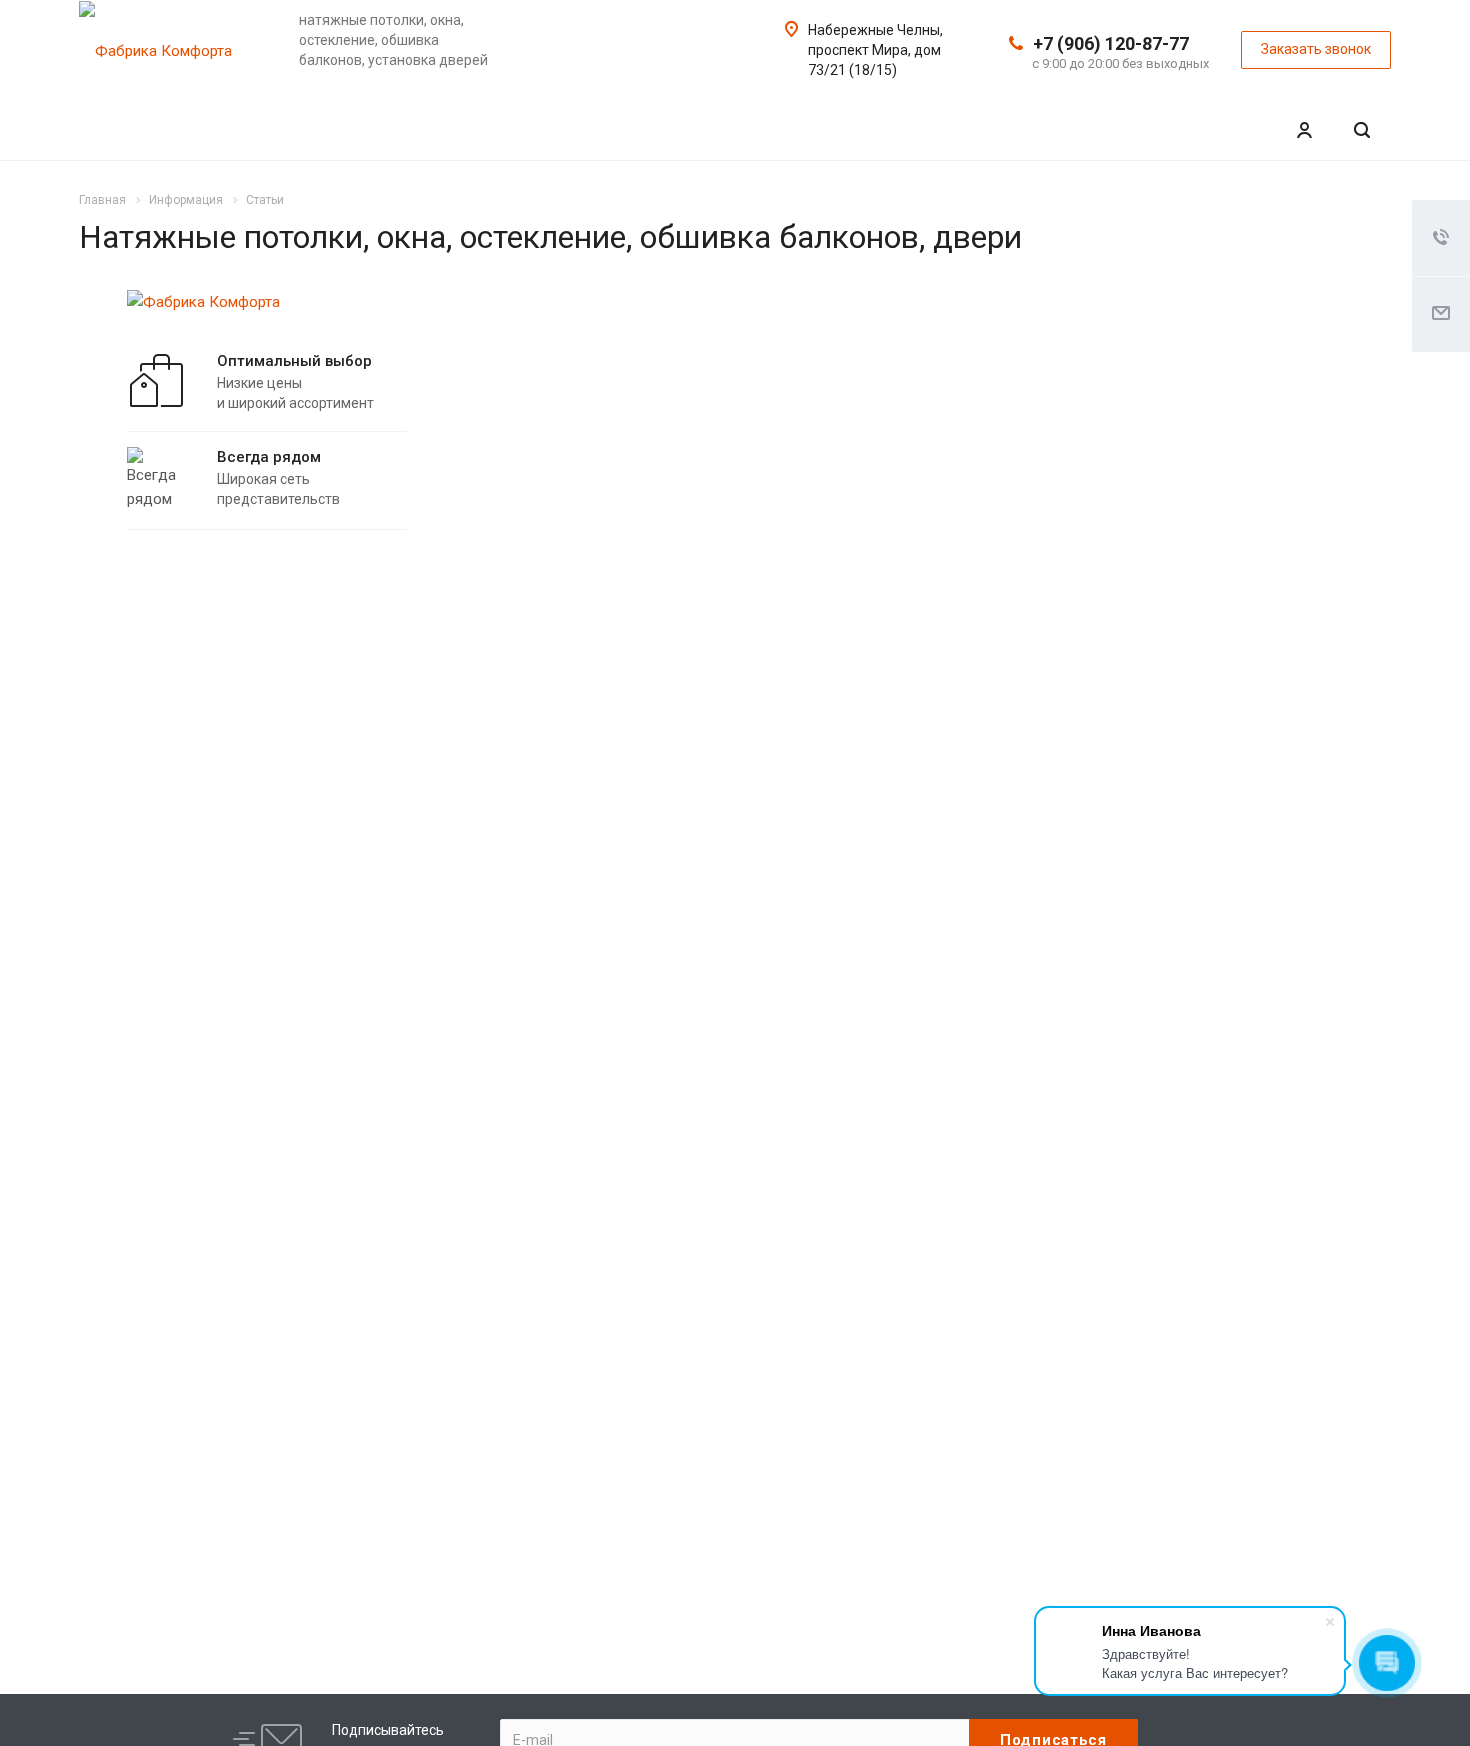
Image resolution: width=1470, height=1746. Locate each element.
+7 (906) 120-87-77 (1111, 43)
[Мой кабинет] (1304, 130)
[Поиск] (1362, 130)
